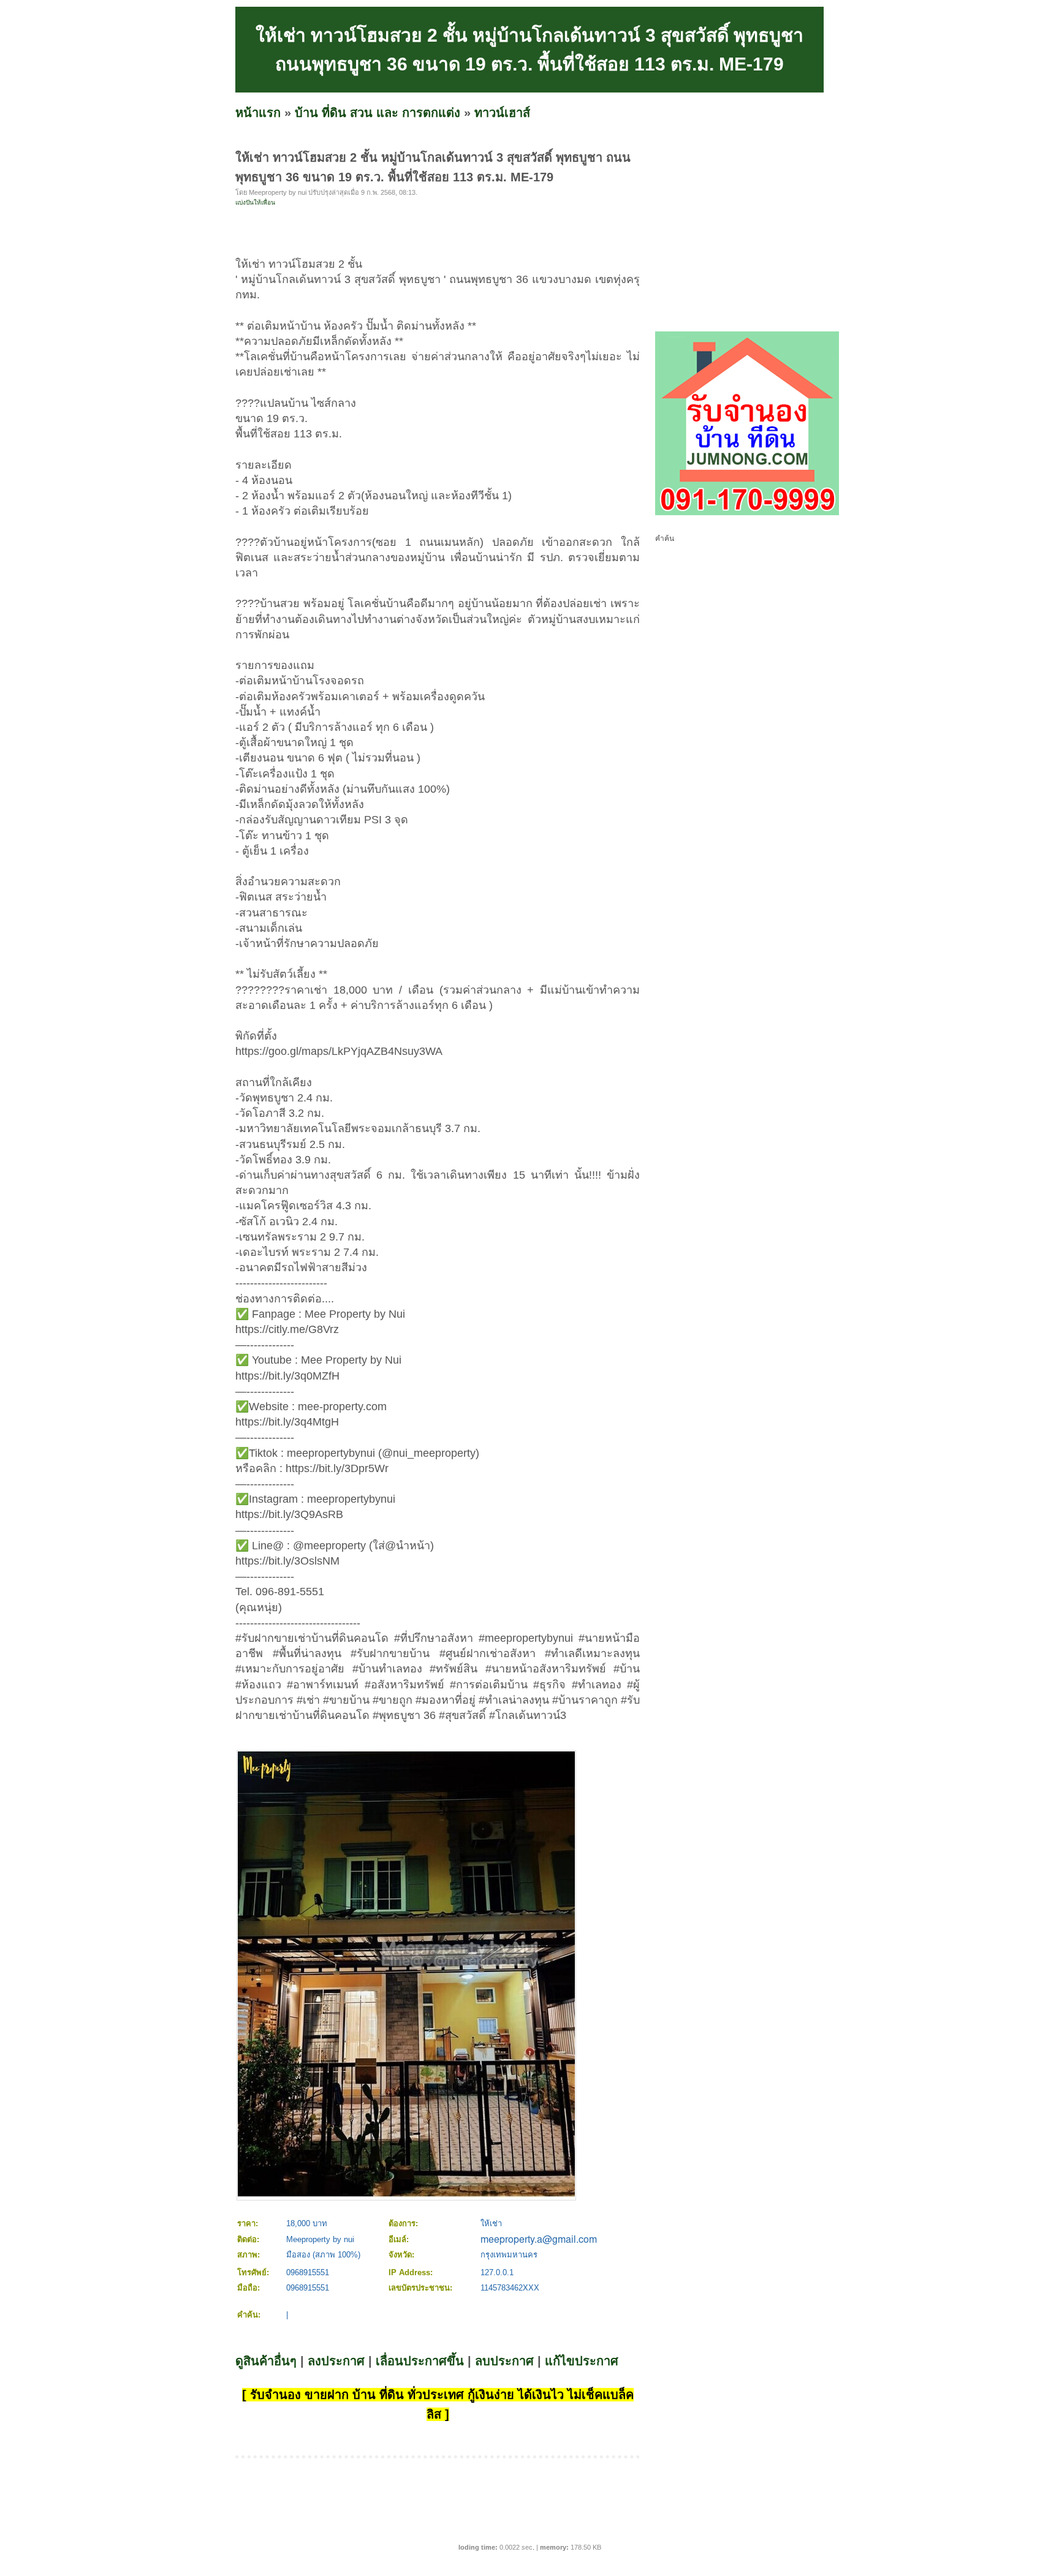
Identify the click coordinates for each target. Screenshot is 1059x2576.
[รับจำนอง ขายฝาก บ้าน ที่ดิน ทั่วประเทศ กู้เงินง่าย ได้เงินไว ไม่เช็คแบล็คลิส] (747, 513)
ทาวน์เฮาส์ (502, 113)
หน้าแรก (258, 113)
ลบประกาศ (504, 2361)
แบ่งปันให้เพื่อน (255, 202)
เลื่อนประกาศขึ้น (420, 2361)
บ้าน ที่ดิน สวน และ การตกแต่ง (378, 113)
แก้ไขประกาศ (582, 2361)
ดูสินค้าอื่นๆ (266, 2361)
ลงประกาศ (336, 2361)
